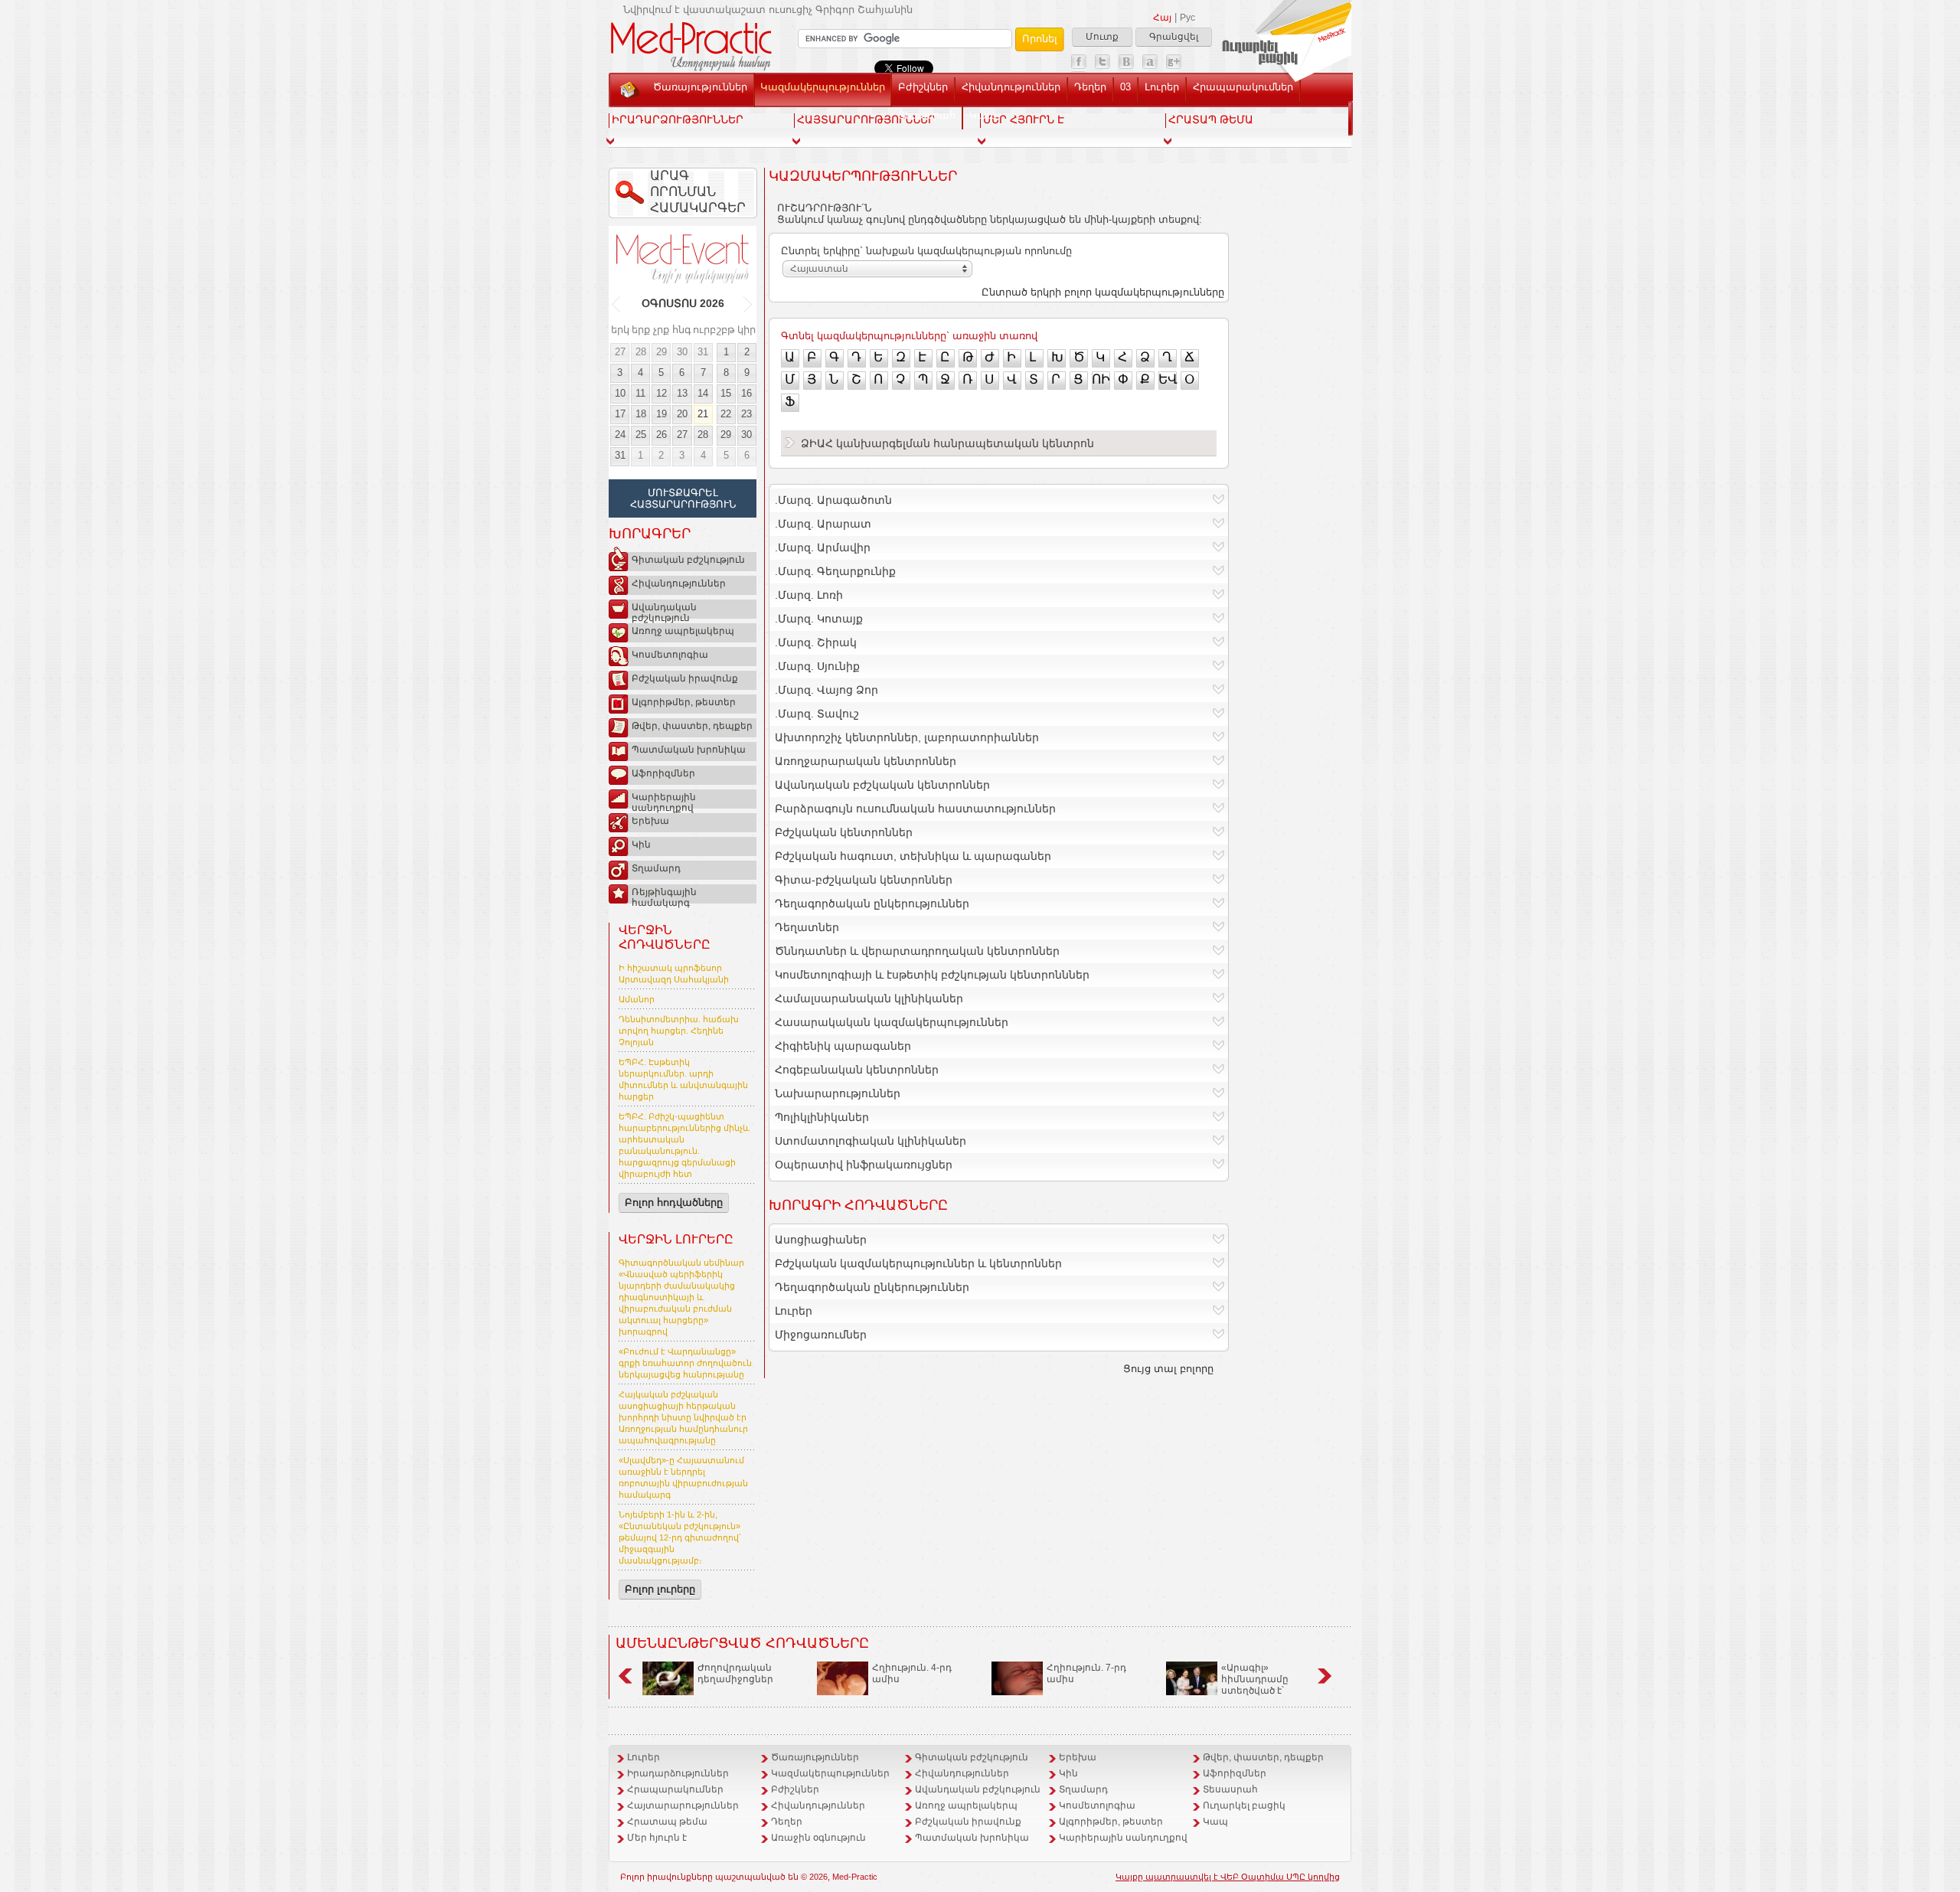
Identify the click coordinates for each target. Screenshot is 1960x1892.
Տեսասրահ (927, 115)
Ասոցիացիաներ (821, 1240)
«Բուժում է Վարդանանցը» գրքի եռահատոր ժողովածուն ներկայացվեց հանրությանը (685, 1363)
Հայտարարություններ (683, 1805)
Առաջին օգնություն (818, 1838)
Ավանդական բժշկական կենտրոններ (882, 785)
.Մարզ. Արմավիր (823, 547)
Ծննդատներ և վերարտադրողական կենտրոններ (917, 951)
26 (661, 435)
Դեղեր (1090, 87)
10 (620, 393)
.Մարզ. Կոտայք (819, 619)
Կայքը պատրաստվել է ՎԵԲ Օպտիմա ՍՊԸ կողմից (1228, 1877)
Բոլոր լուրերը (660, 1589)
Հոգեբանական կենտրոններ (857, 1070)
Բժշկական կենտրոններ (844, 832)
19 (661, 414)
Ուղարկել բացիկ (1244, 1805)
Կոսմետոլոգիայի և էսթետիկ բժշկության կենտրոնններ (932, 975)
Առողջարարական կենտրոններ (866, 761)
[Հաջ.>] (748, 304)
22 (726, 414)
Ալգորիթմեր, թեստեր (684, 702)
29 (661, 352)
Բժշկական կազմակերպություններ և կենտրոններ (918, 1263)
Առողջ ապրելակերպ (683, 631)
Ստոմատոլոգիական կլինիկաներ (871, 1141)
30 (682, 352)
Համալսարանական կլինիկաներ (869, 998)
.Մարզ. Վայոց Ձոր (826, 690)
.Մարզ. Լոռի (809, 595)
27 (620, 352)
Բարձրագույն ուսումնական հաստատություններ (915, 809)
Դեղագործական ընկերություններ (872, 904)
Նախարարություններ (838, 1093)
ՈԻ (1101, 379)
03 (1125, 87)
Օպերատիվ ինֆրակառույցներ (864, 1165)
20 (682, 414)
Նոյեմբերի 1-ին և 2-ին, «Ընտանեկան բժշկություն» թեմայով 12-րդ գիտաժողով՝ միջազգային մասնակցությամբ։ (680, 1537)
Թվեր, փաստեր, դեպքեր (692, 726)
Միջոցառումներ (821, 1335)
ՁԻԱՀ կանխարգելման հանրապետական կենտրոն (947, 443)
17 (620, 414)
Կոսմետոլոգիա (670, 655)
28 (641, 352)
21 (703, 414)
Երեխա (650, 821)
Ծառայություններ (700, 87)
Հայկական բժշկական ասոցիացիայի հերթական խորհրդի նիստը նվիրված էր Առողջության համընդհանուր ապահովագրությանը (683, 1417)
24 (620, 435)
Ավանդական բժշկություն (664, 610)
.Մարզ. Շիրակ (816, 642)
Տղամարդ (656, 868)
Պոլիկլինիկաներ (822, 1117)
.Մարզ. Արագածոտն (833, 500)
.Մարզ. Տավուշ (817, 714)
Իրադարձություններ (678, 1773)
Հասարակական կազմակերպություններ (892, 1022)
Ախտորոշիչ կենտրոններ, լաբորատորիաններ (907, 737)
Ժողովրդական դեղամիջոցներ (735, 1673)
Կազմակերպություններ (823, 87)
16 (746, 393)
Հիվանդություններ (1011, 87)
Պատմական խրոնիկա (689, 750)
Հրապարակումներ (1243, 87)
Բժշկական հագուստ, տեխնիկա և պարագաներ (913, 856)
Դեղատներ (807, 927)
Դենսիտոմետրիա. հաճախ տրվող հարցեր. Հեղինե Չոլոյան (679, 1031)
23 (746, 414)
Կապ (983, 115)
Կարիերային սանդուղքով (664, 800)
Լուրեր (1162, 87)
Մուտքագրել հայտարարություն (683, 498)
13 (682, 393)
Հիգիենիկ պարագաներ (843, 1046)
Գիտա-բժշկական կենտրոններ (864, 880)
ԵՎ (1168, 379)
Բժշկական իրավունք (685, 678)
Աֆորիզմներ (663, 773)
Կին (641, 845)
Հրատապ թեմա (667, 1822)
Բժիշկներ (923, 87)
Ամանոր (637, 999)
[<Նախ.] (617, 304)
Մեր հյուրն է (657, 1838)
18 (641, 414)
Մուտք (1102, 37)
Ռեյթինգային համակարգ (664, 895)
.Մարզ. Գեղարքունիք (835, 571)
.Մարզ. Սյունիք (817, 666)
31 (703, 352)
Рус (1187, 18)
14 (703, 393)
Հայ (1162, 18)
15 (726, 393)
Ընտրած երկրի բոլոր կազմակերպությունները (1103, 292)
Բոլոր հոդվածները (674, 1203)
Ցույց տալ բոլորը (1168, 1369)
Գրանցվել (1174, 37)
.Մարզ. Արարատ (823, 524)
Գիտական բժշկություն (688, 560)
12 (661, 393)
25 (641, 435)
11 (640, 393)
